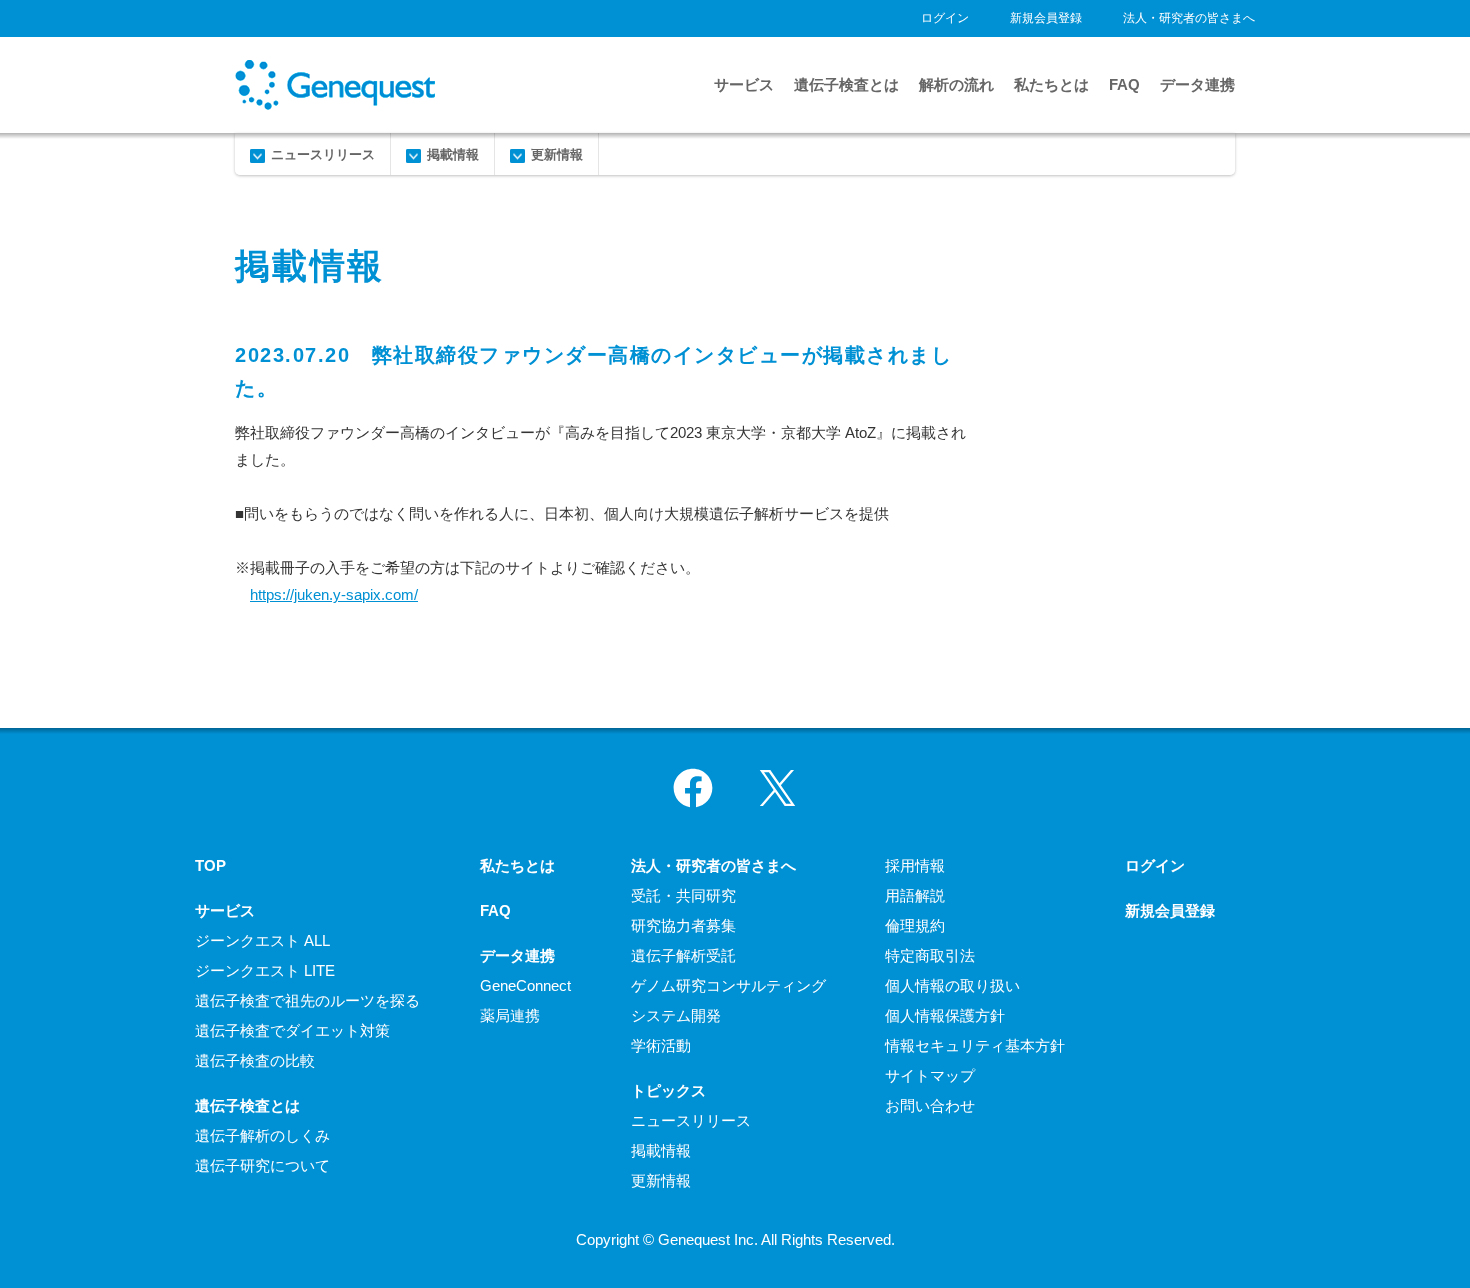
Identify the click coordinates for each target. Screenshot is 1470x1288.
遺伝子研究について (262, 1165)
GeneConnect (525, 985)
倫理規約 (915, 925)
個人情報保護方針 (945, 1015)
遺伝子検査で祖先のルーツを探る (307, 1000)
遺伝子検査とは (846, 84)
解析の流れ (956, 84)
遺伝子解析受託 (683, 955)
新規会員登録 (1046, 18)
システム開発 (676, 1015)
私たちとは (1051, 84)
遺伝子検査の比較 (255, 1060)
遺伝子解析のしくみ (262, 1135)
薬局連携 (510, 1015)
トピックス (668, 1090)
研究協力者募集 (683, 925)
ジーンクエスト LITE (265, 970)
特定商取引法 (930, 955)
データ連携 (1197, 84)
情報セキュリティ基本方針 (975, 1045)
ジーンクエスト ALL (262, 940)
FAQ (1124, 84)
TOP (210, 865)
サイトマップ (930, 1075)
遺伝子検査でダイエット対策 (292, 1030)
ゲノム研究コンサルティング (728, 985)
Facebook (693, 788)
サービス (744, 84)
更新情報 (557, 154)
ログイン (945, 18)
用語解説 (915, 895)
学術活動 (661, 1045)
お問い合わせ (930, 1105)
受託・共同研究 (683, 895)
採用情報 (915, 865)
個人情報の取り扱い (952, 985)
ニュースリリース (323, 154)
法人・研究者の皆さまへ (1189, 18)
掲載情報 (453, 154)
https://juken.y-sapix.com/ (334, 594)
